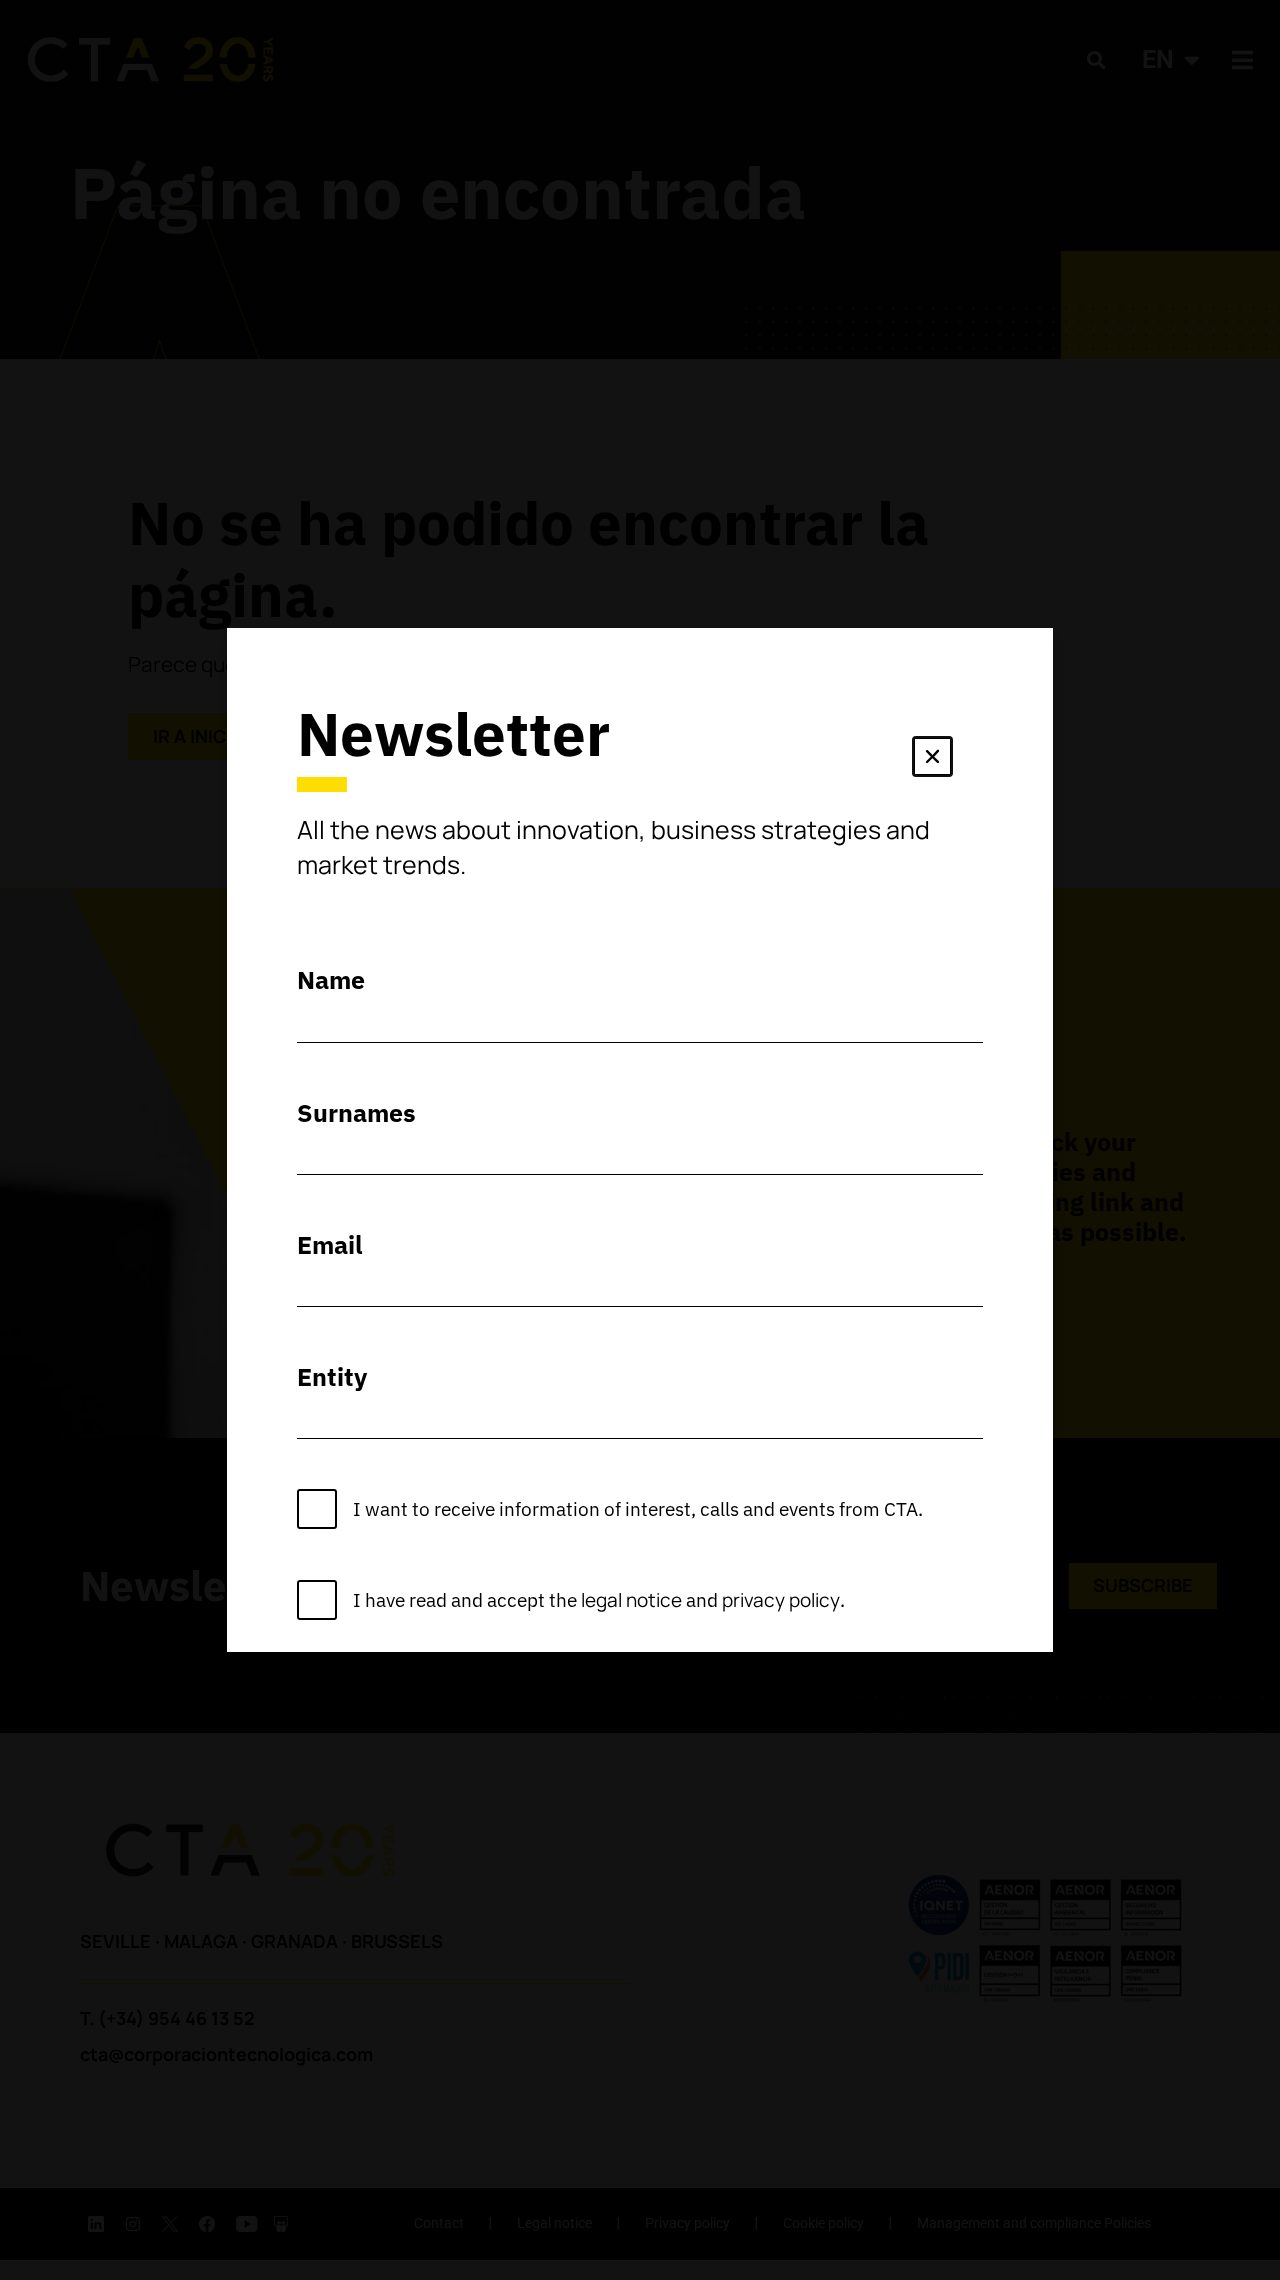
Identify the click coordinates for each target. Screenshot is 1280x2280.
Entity (332, 1376)
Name (331, 979)
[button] (932, 760)
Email (330, 1244)
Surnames (356, 1112)
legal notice (631, 1600)
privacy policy (781, 1600)
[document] (640, 1140)
